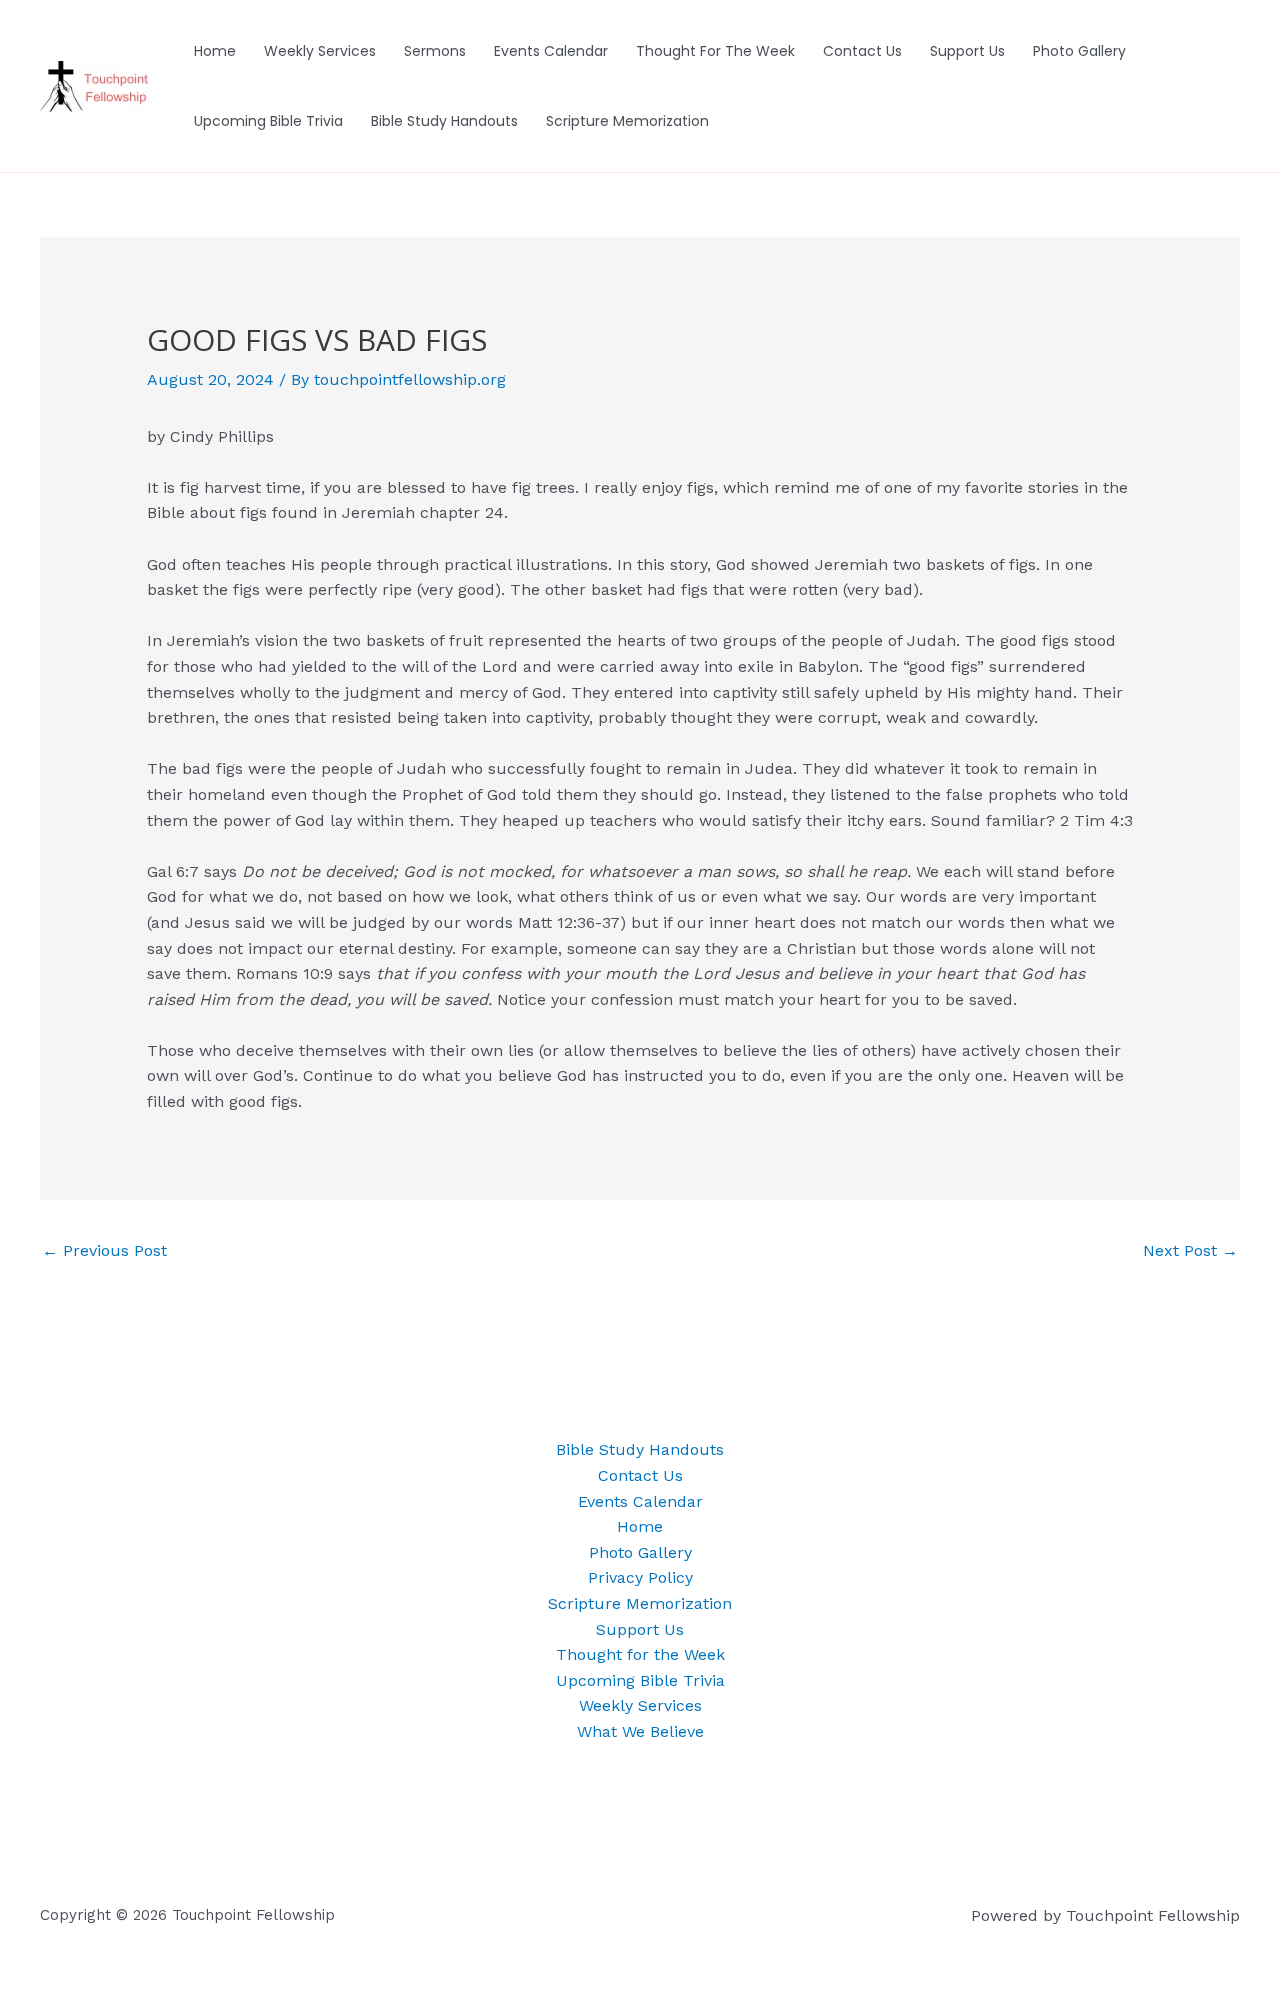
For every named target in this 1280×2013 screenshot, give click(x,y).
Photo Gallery (1079, 51)
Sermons (435, 51)
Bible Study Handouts (444, 121)
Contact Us (862, 51)
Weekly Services (320, 51)
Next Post (1190, 1250)
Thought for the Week (715, 51)
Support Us (967, 51)
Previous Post (104, 1250)
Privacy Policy (640, 1577)
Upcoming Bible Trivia (268, 121)
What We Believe (640, 1731)
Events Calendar (551, 51)
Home (215, 51)
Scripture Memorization (627, 121)
